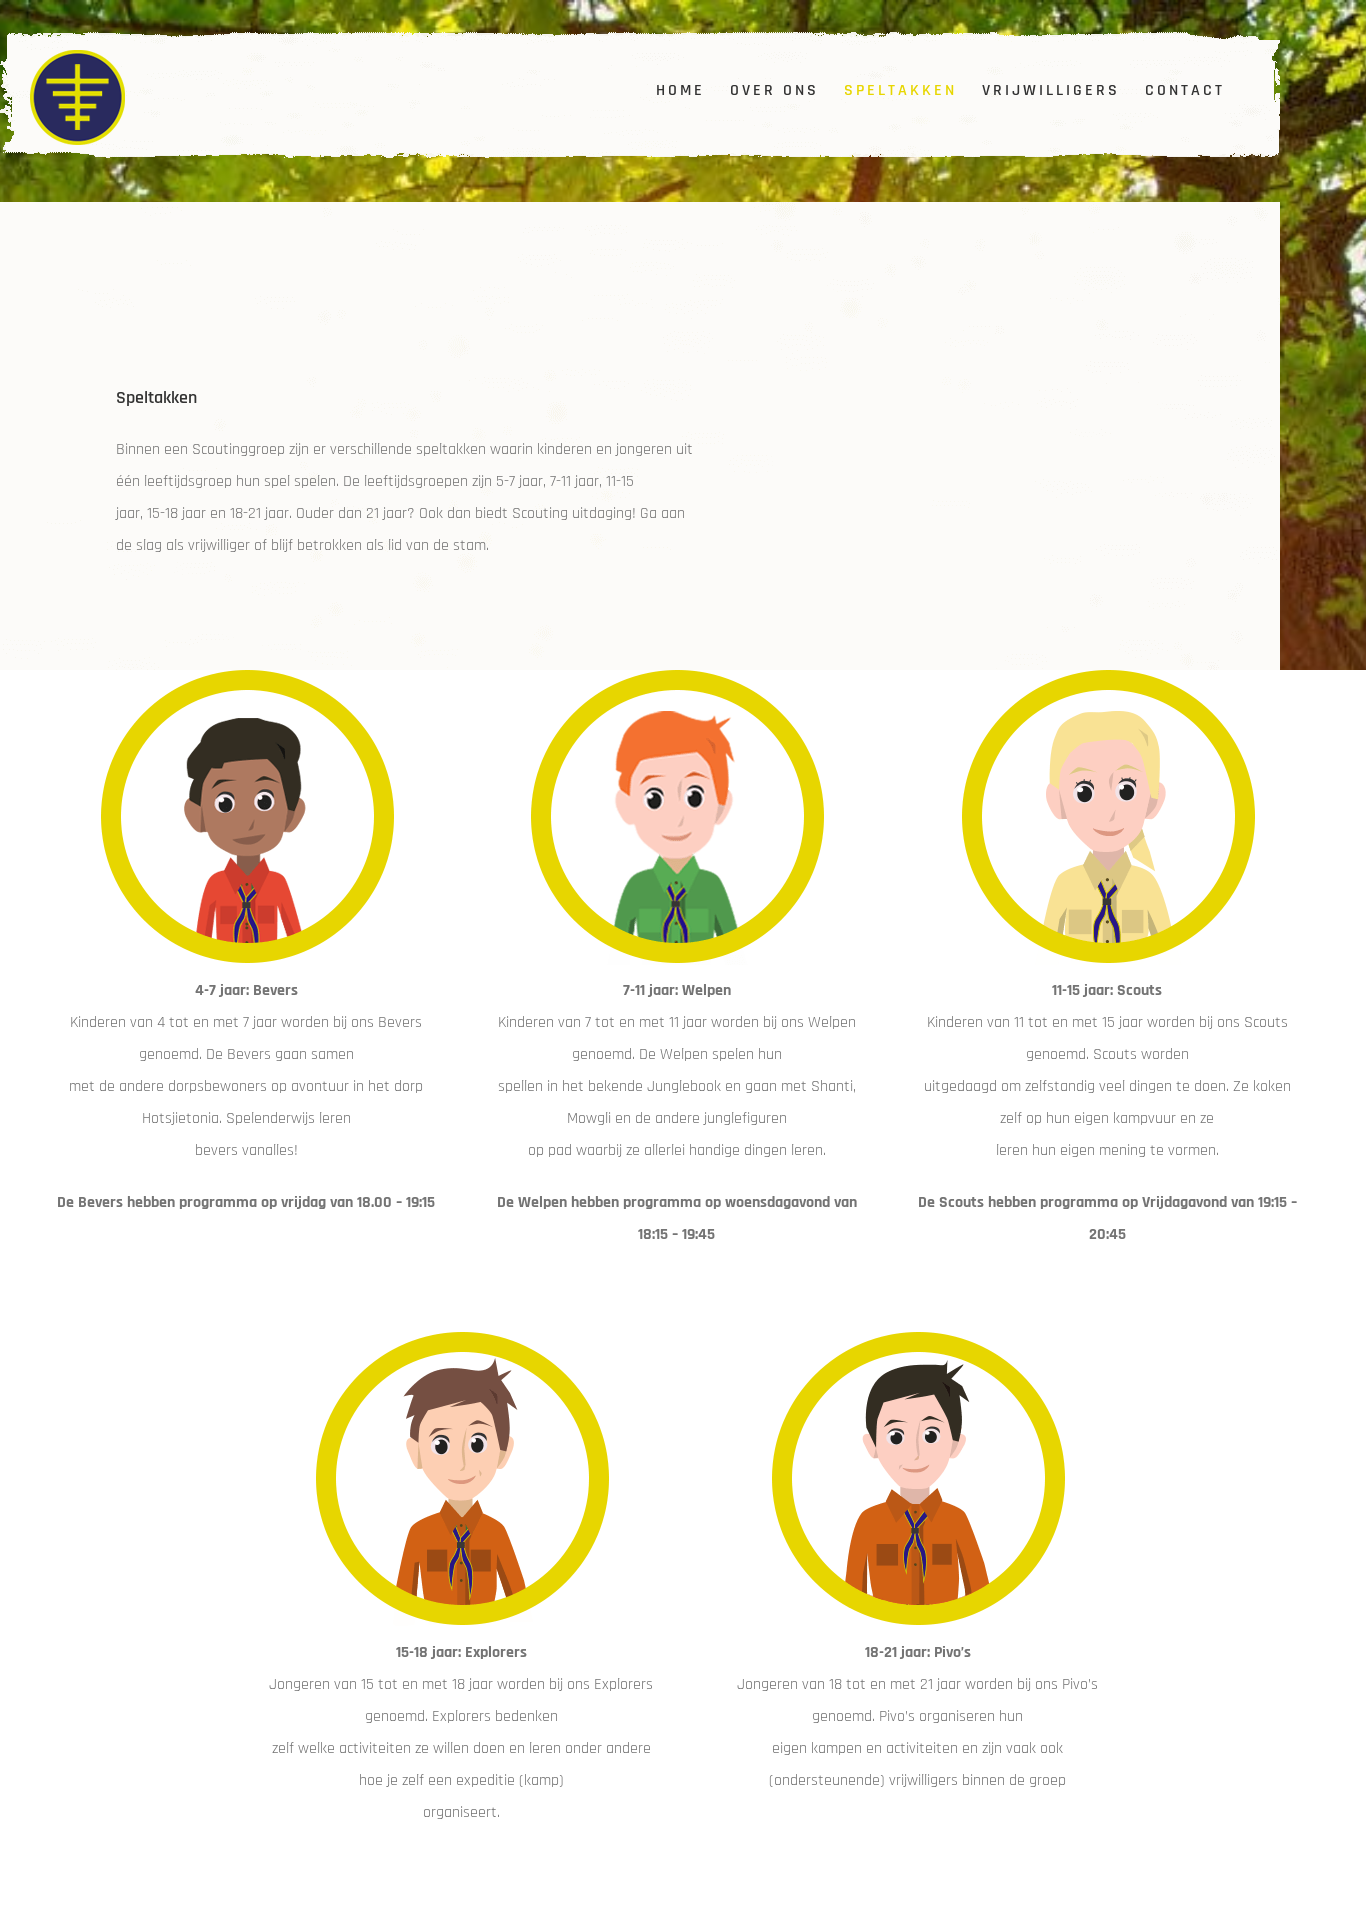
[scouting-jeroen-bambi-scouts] (1107, 677)
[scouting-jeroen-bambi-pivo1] (917, 1339)
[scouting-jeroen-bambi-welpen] (676, 677)
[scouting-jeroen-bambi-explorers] (461, 1339)
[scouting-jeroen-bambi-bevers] (246, 677)
